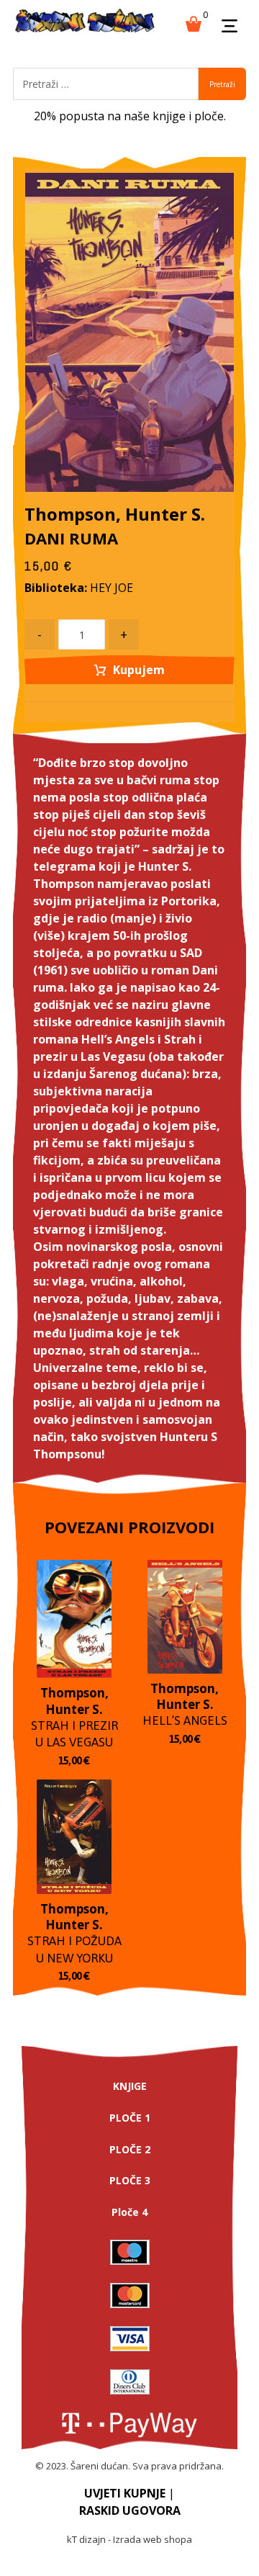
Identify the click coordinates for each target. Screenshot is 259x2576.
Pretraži (222, 84)
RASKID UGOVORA (130, 2510)
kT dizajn (86, 2539)
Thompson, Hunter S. (115, 514)
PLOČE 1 (130, 2118)
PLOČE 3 (130, 2180)
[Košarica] (194, 22)
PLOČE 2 (130, 2149)
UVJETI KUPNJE (125, 2493)
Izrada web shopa (153, 2539)
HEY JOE (112, 588)
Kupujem (139, 670)
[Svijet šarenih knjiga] (85, 22)
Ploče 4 (129, 2212)
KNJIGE (130, 2086)
